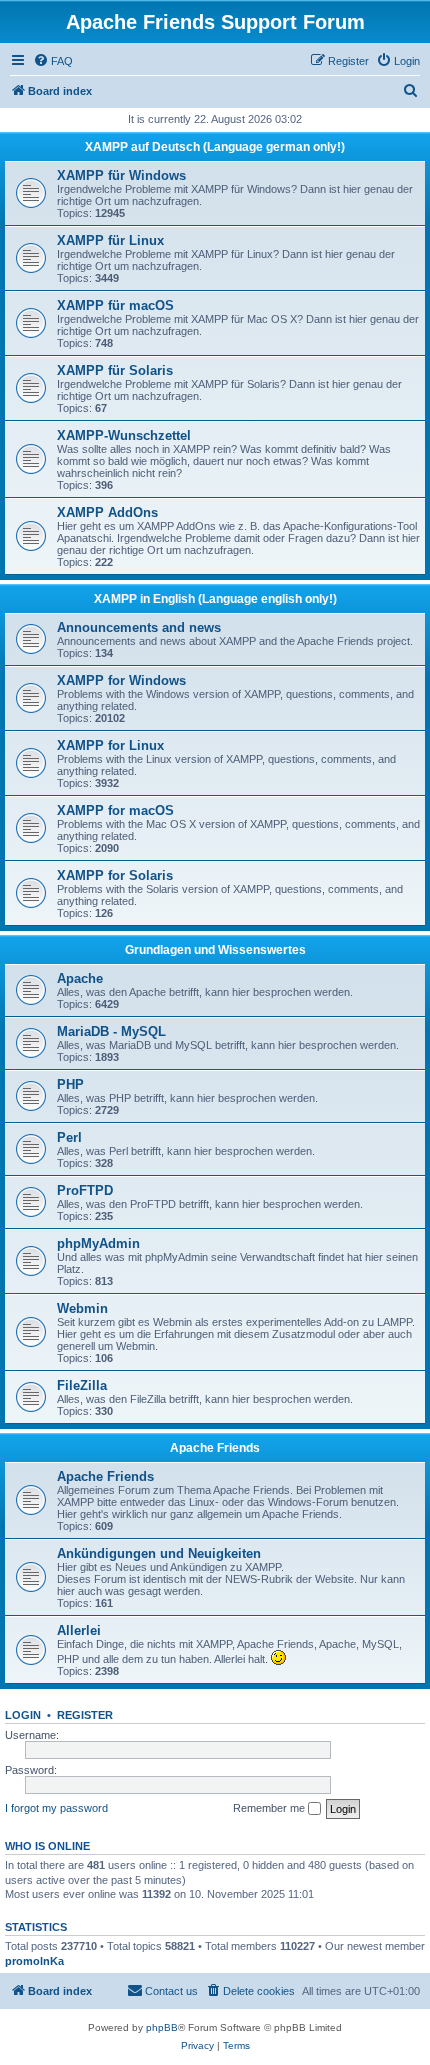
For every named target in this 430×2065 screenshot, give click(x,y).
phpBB (162, 2027)
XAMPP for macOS (115, 810)
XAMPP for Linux (110, 745)
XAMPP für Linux (110, 240)
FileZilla (82, 1385)
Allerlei (79, 1630)
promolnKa (34, 1961)
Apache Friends (215, 1448)
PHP (70, 1084)
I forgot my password (56, 1808)
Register (85, 1715)
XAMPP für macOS (115, 305)
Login (23, 1715)
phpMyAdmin (98, 1243)
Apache (80, 978)
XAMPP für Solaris (115, 370)
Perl (69, 1137)
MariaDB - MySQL (111, 1031)
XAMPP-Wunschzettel (124, 435)
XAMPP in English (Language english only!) (215, 599)
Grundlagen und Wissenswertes (215, 950)
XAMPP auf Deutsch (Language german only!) (215, 147)
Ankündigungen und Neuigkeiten (159, 1553)
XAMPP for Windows (121, 680)
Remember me (270, 1808)
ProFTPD (85, 1190)
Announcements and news (139, 627)
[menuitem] (53, 61)
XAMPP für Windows (121, 175)
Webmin (82, 1308)
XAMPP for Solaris (115, 875)
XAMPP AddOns (107, 512)
